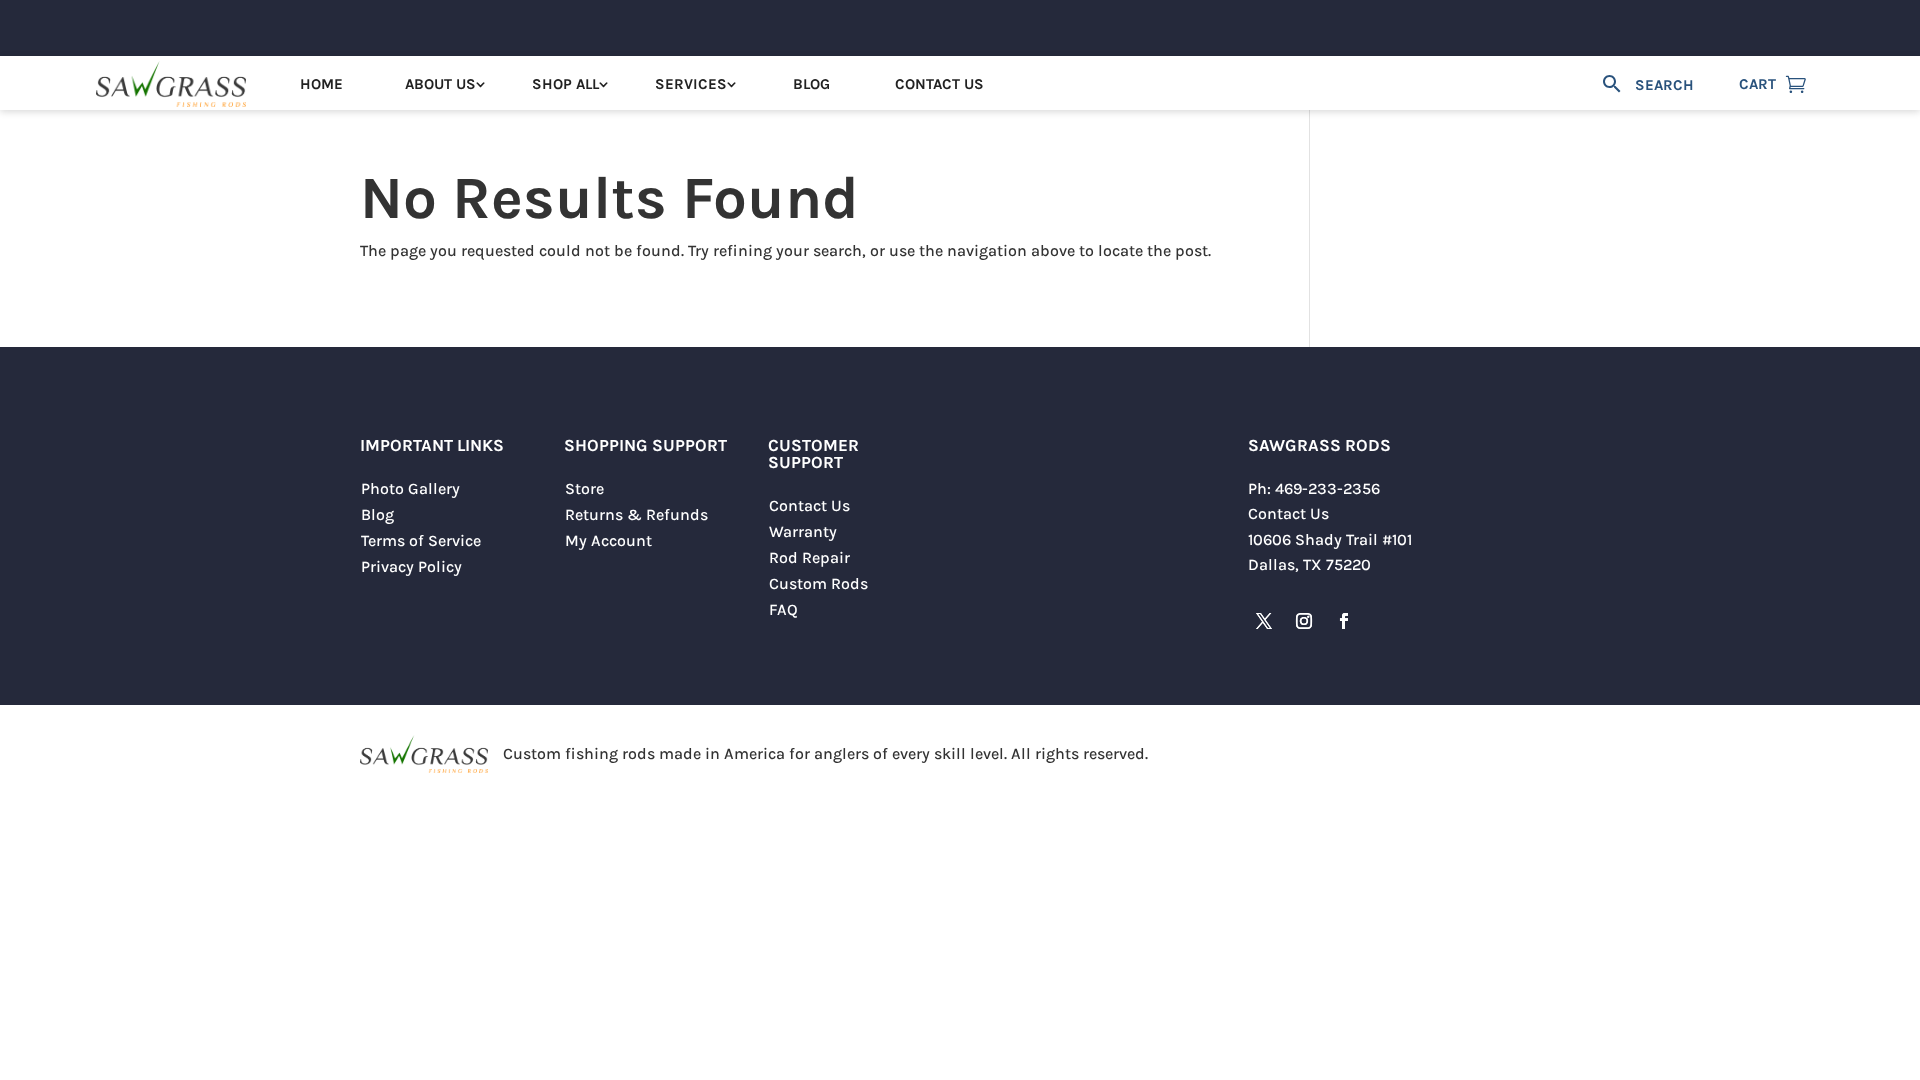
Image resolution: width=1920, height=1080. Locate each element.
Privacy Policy (411, 566)
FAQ (783, 609)
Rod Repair (809, 557)
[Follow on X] (1264, 621)
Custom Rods (818, 583)
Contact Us (939, 84)
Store (584, 488)
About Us (440, 84)
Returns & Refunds (636, 514)
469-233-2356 (1327, 488)
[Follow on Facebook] (1344, 621)
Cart (1757, 84)
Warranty (803, 531)
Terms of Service (421, 540)
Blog (811, 84)
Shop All (565, 84)
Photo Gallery (410, 488)
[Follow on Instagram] (1304, 621)
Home (321, 84)
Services (691, 84)
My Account (608, 540)
